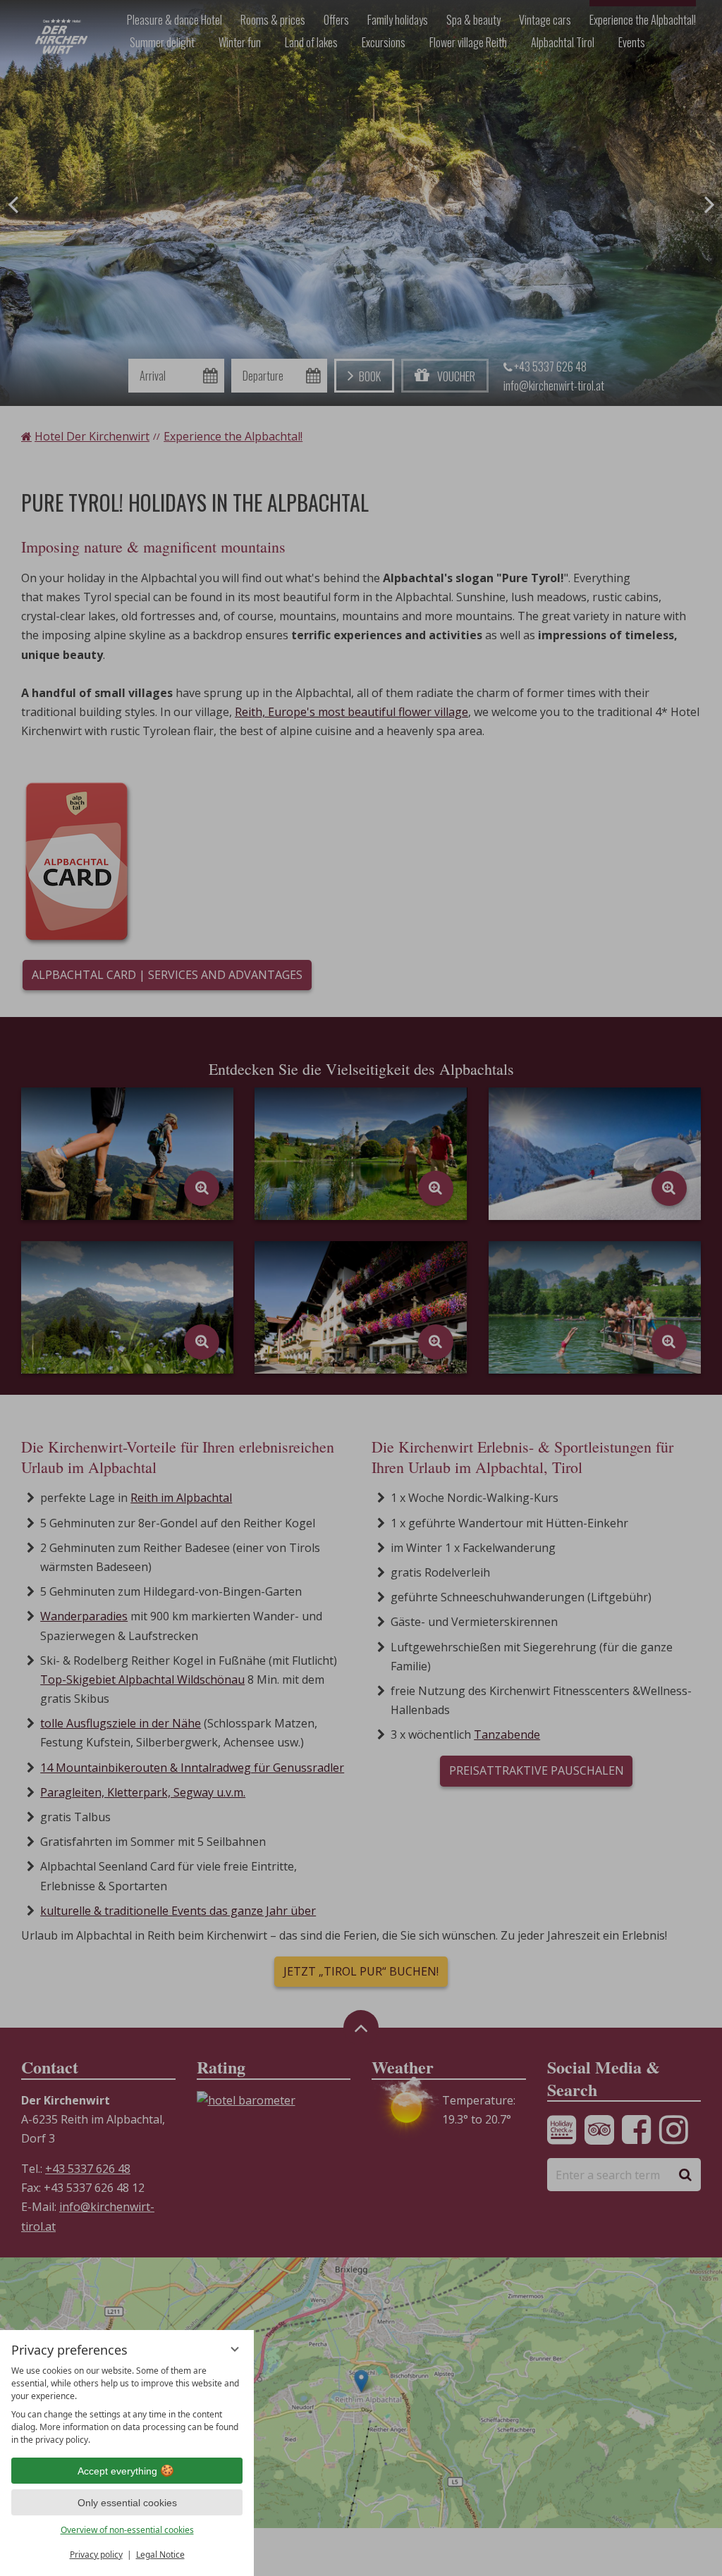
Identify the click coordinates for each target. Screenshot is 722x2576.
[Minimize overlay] (235, 2349)
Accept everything (117, 2471)
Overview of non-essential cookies (127, 2530)
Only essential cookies (127, 2503)
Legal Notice (160, 2555)
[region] (127, 2405)
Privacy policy (96, 2555)
